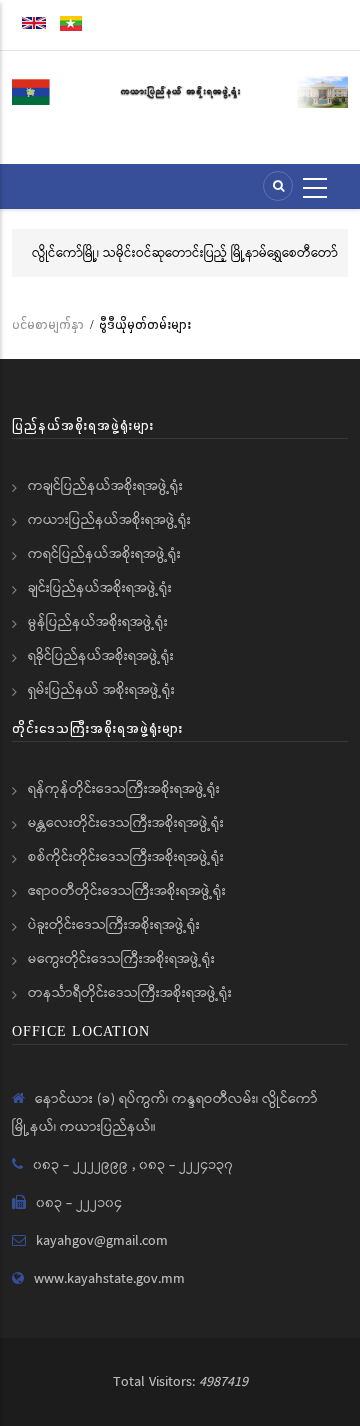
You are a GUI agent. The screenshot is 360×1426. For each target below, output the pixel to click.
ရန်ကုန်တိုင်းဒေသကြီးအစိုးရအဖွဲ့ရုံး (124, 789)
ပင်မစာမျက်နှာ (48, 324)
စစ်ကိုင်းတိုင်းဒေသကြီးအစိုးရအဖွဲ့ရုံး (126, 857)
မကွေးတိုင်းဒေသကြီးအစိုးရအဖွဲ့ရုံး (121, 959)
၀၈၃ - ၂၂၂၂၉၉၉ (82, 1165)
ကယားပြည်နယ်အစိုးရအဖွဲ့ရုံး (109, 520)
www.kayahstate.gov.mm (109, 1279)
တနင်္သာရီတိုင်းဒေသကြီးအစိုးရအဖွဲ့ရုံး (130, 993)
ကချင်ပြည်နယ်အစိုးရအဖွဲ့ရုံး (105, 486)
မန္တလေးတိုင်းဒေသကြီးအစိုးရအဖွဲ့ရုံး (126, 823)
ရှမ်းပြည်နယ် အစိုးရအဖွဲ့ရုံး (101, 690)
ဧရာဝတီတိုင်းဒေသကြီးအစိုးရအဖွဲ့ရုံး (127, 891)
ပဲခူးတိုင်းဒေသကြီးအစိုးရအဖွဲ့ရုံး (114, 925)
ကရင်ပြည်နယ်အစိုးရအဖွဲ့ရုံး (104, 554)
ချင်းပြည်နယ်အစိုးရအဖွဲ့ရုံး (100, 588)
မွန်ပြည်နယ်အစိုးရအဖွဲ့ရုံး (98, 622)
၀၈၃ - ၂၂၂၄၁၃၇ (186, 1165)
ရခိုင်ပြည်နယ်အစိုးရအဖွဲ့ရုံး (101, 656)
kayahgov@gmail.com (102, 1241)
